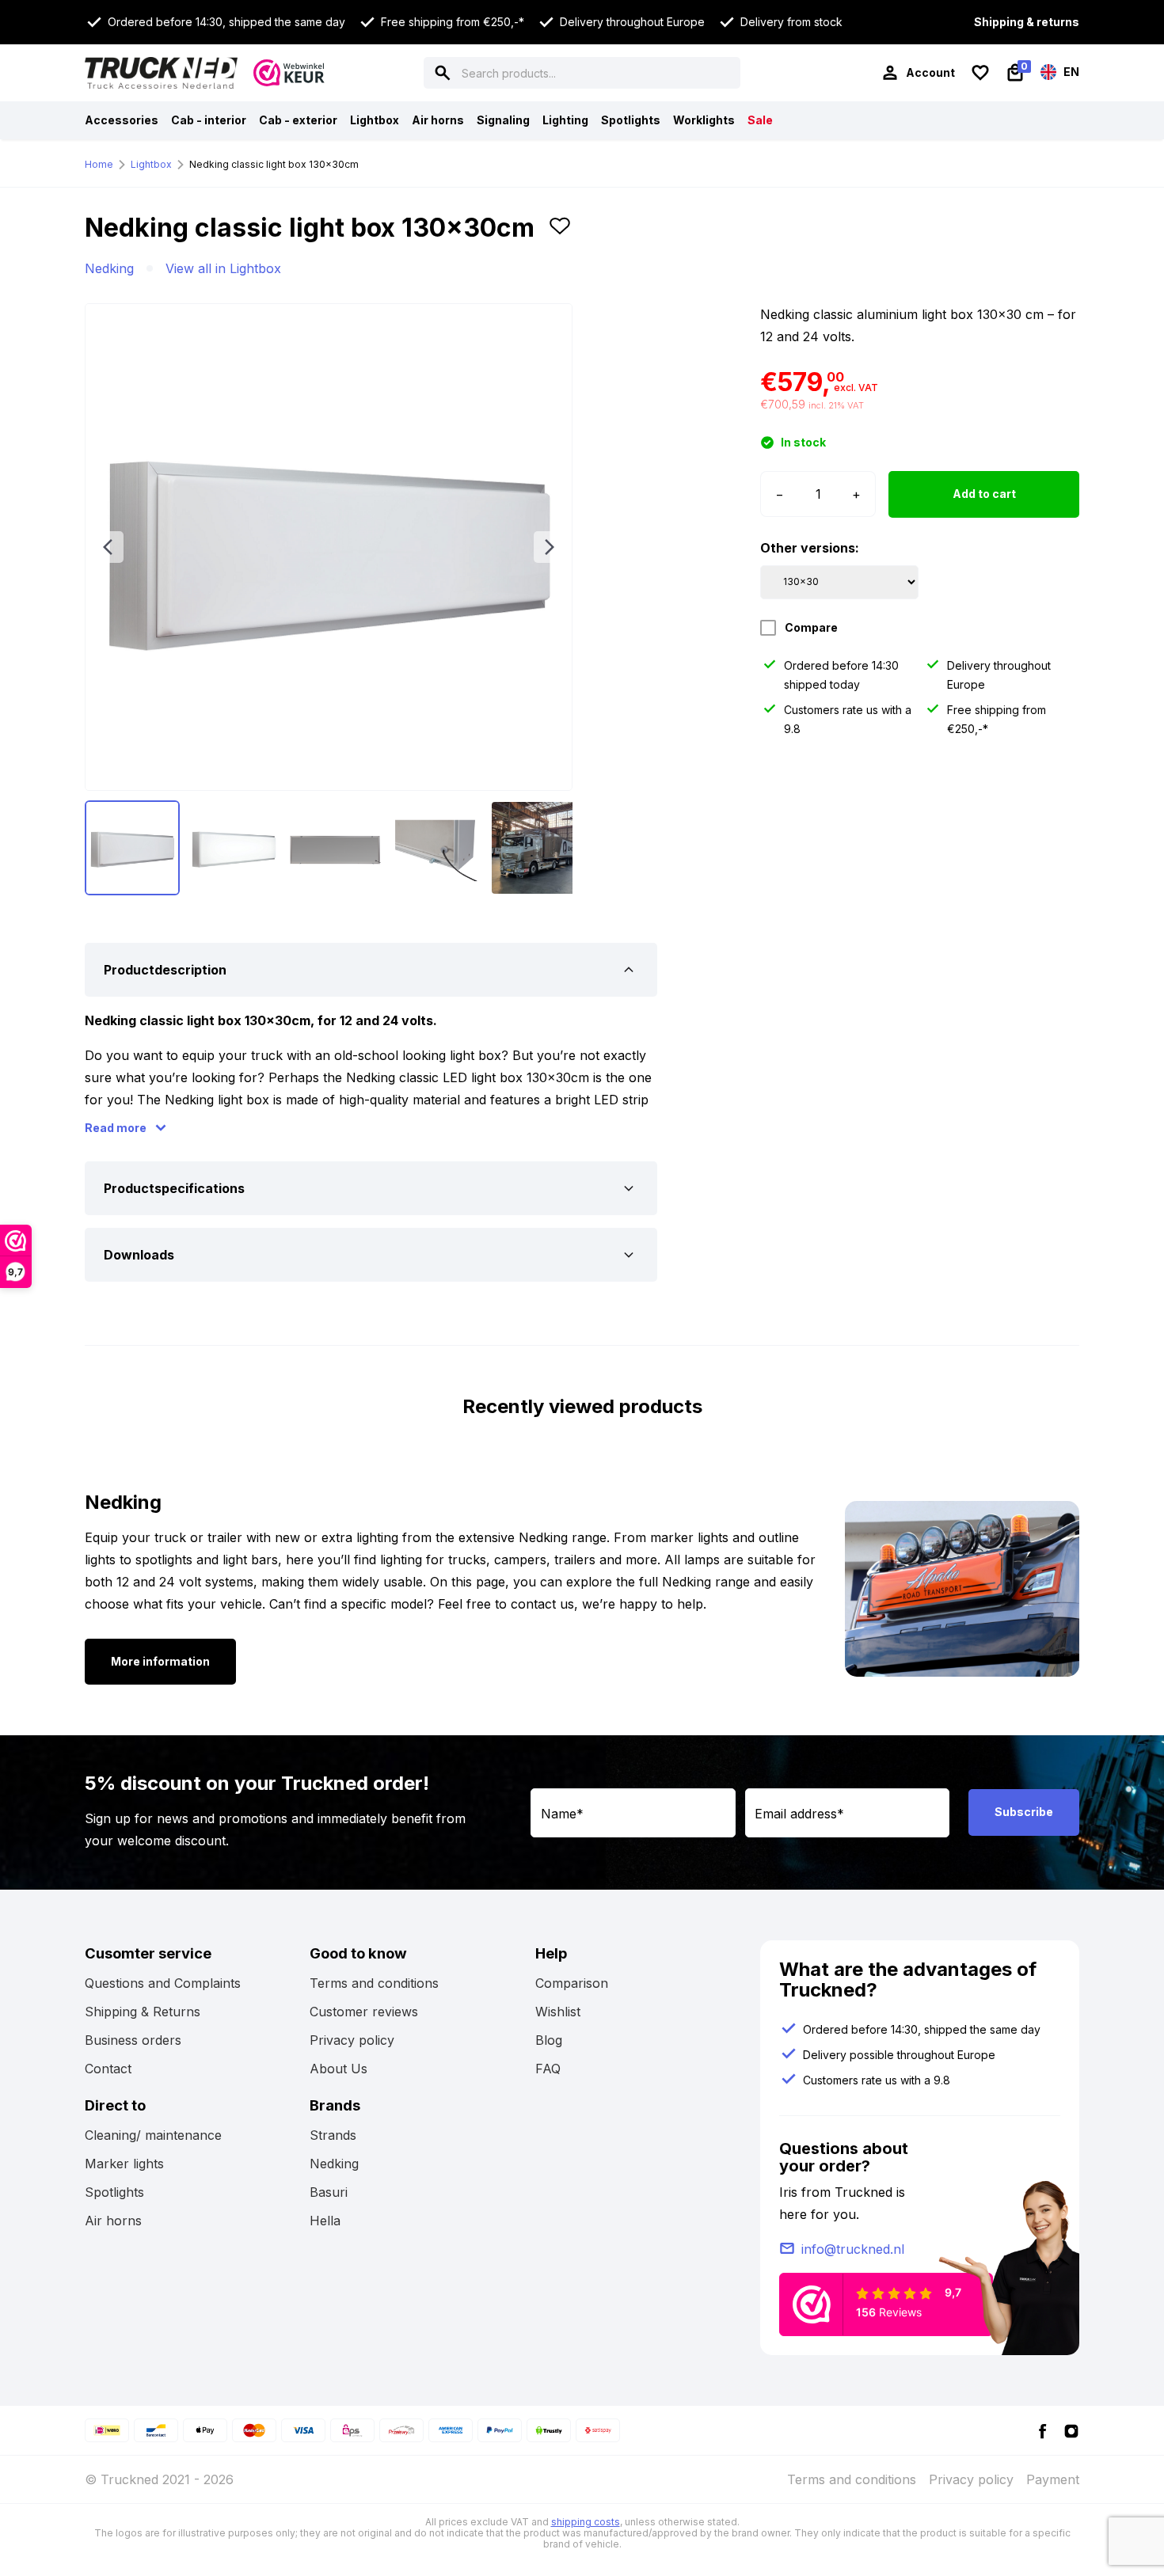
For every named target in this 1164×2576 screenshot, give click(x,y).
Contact (108, 2069)
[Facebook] (1043, 2430)
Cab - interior (209, 120)
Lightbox (375, 120)
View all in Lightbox (223, 268)
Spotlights (631, 120)
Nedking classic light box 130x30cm (274, 164)
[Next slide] (550, 547)
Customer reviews (364, 2012)
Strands (333, 2135)
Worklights (704, 120)
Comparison (572, 1983)
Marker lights (124, 2164)
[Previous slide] (108, 547)
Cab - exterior (298, 120)
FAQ (548, 2069)
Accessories (122, 120)
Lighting (565, 120)
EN (1070, 72)
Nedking (109, 268)
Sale (760, 120)
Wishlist (558, 2012)
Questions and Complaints (163, 1983)
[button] (560, 234)
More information (160, 1661)
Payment (1053, 2479)
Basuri (329, 2192)
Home (99, 164)
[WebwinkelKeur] (289, 73)
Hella (325, 2221)
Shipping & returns (1027, 22)
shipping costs (586, 2522)
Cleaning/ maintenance (153, 2135)
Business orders (133, 2040)
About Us (339, 2069)
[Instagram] (1071, 2430)
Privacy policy (352, 2040)
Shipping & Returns (143, 2012)
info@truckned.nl (853, 2249)
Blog (549, 2040)
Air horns (438, 120)
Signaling (503, 120)
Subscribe (1024, 1812)
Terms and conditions (374, 1983)
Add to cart (984, 494)
